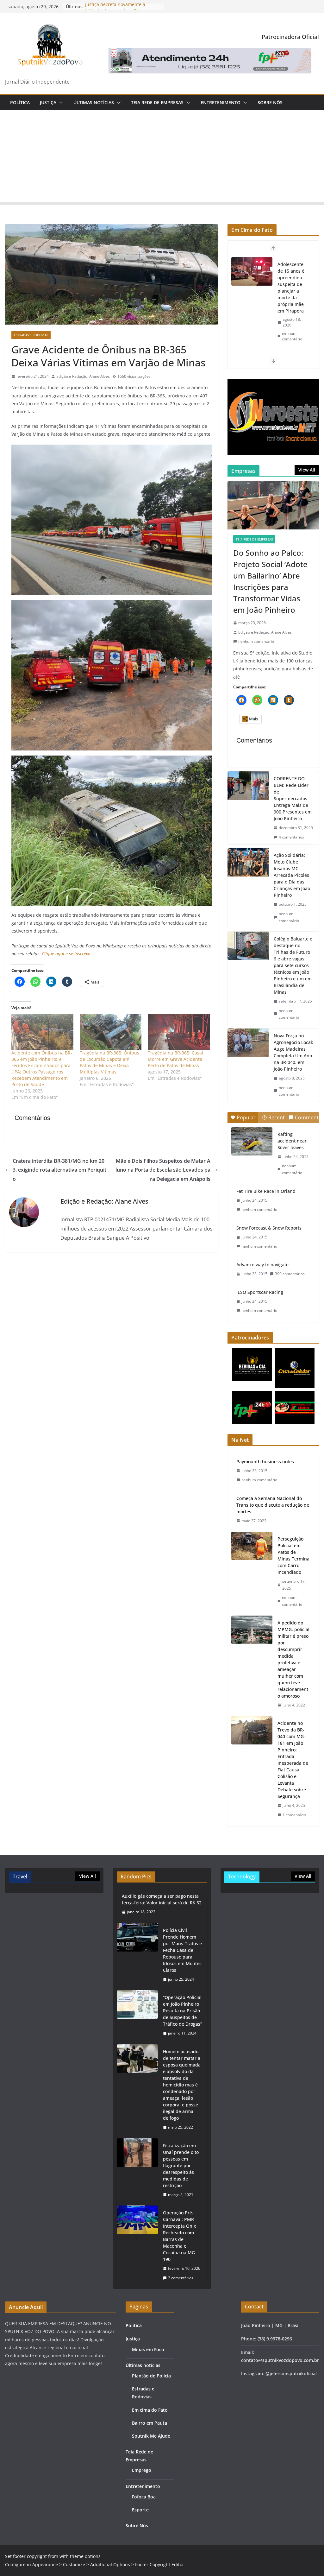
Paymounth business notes (265, 1462)
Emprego (142, 2470)
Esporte (140, 2510)
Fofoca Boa (144, 2497)
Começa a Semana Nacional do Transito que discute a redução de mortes (273, 1505)
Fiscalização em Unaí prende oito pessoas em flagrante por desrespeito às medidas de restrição (181, 2165)
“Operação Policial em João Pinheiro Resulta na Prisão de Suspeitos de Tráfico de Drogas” (182, 2011)
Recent (277, 1117)
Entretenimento (221, 102)
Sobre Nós (270, 102)
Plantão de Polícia (151, 2376)
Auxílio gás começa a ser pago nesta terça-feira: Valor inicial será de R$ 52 (162, 1899)
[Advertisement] (162, 158)
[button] (60, 103)
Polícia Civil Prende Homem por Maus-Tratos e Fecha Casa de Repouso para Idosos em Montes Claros (182, 1950)
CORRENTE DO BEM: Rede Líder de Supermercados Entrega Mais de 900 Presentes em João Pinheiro (293, 798)
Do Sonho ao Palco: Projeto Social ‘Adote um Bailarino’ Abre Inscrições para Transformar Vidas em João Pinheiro (270, 581)
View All (307, 470)
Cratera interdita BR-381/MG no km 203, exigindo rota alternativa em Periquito (59, 1170)
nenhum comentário (292, 336)
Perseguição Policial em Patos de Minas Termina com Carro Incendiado (293, 1555)
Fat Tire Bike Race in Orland (266, 1191)
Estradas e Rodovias (31, 335)
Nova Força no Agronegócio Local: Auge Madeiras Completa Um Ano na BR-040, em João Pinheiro (293, 1052)
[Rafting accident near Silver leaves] (252, 1141)
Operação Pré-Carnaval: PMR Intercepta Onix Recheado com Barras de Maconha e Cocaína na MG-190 (180, 2236)
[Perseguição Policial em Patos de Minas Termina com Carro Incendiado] (252, 1572)
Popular (246, 1117)
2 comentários (181, 2278)
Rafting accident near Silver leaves (292, 1141)
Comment (307, 1117)
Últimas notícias (94, 102)
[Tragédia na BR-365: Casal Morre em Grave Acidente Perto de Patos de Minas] (179, 1032)
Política (20, 102)
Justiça (48, 102)
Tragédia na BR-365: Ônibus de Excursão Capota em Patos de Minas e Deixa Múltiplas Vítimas (109, 1062)
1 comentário (294, 1815)
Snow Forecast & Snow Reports (269, 1228)
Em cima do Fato (150, 2410)
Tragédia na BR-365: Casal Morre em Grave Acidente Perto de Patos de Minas (175, 1059)
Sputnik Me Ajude (151, 2436)
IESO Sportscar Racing (260, 1292)
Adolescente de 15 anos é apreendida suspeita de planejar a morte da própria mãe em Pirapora (291, 288)
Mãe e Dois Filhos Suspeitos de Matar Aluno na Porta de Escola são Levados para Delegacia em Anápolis (163, 1170)
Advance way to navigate (262, 1265)
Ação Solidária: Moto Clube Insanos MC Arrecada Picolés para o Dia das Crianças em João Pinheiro (292, 875)
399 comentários (290, 1274)
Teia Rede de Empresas (157, 102)
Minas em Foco (148, 2349)
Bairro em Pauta (150, 2423)
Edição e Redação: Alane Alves (83, 376)
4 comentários (291, 837)
